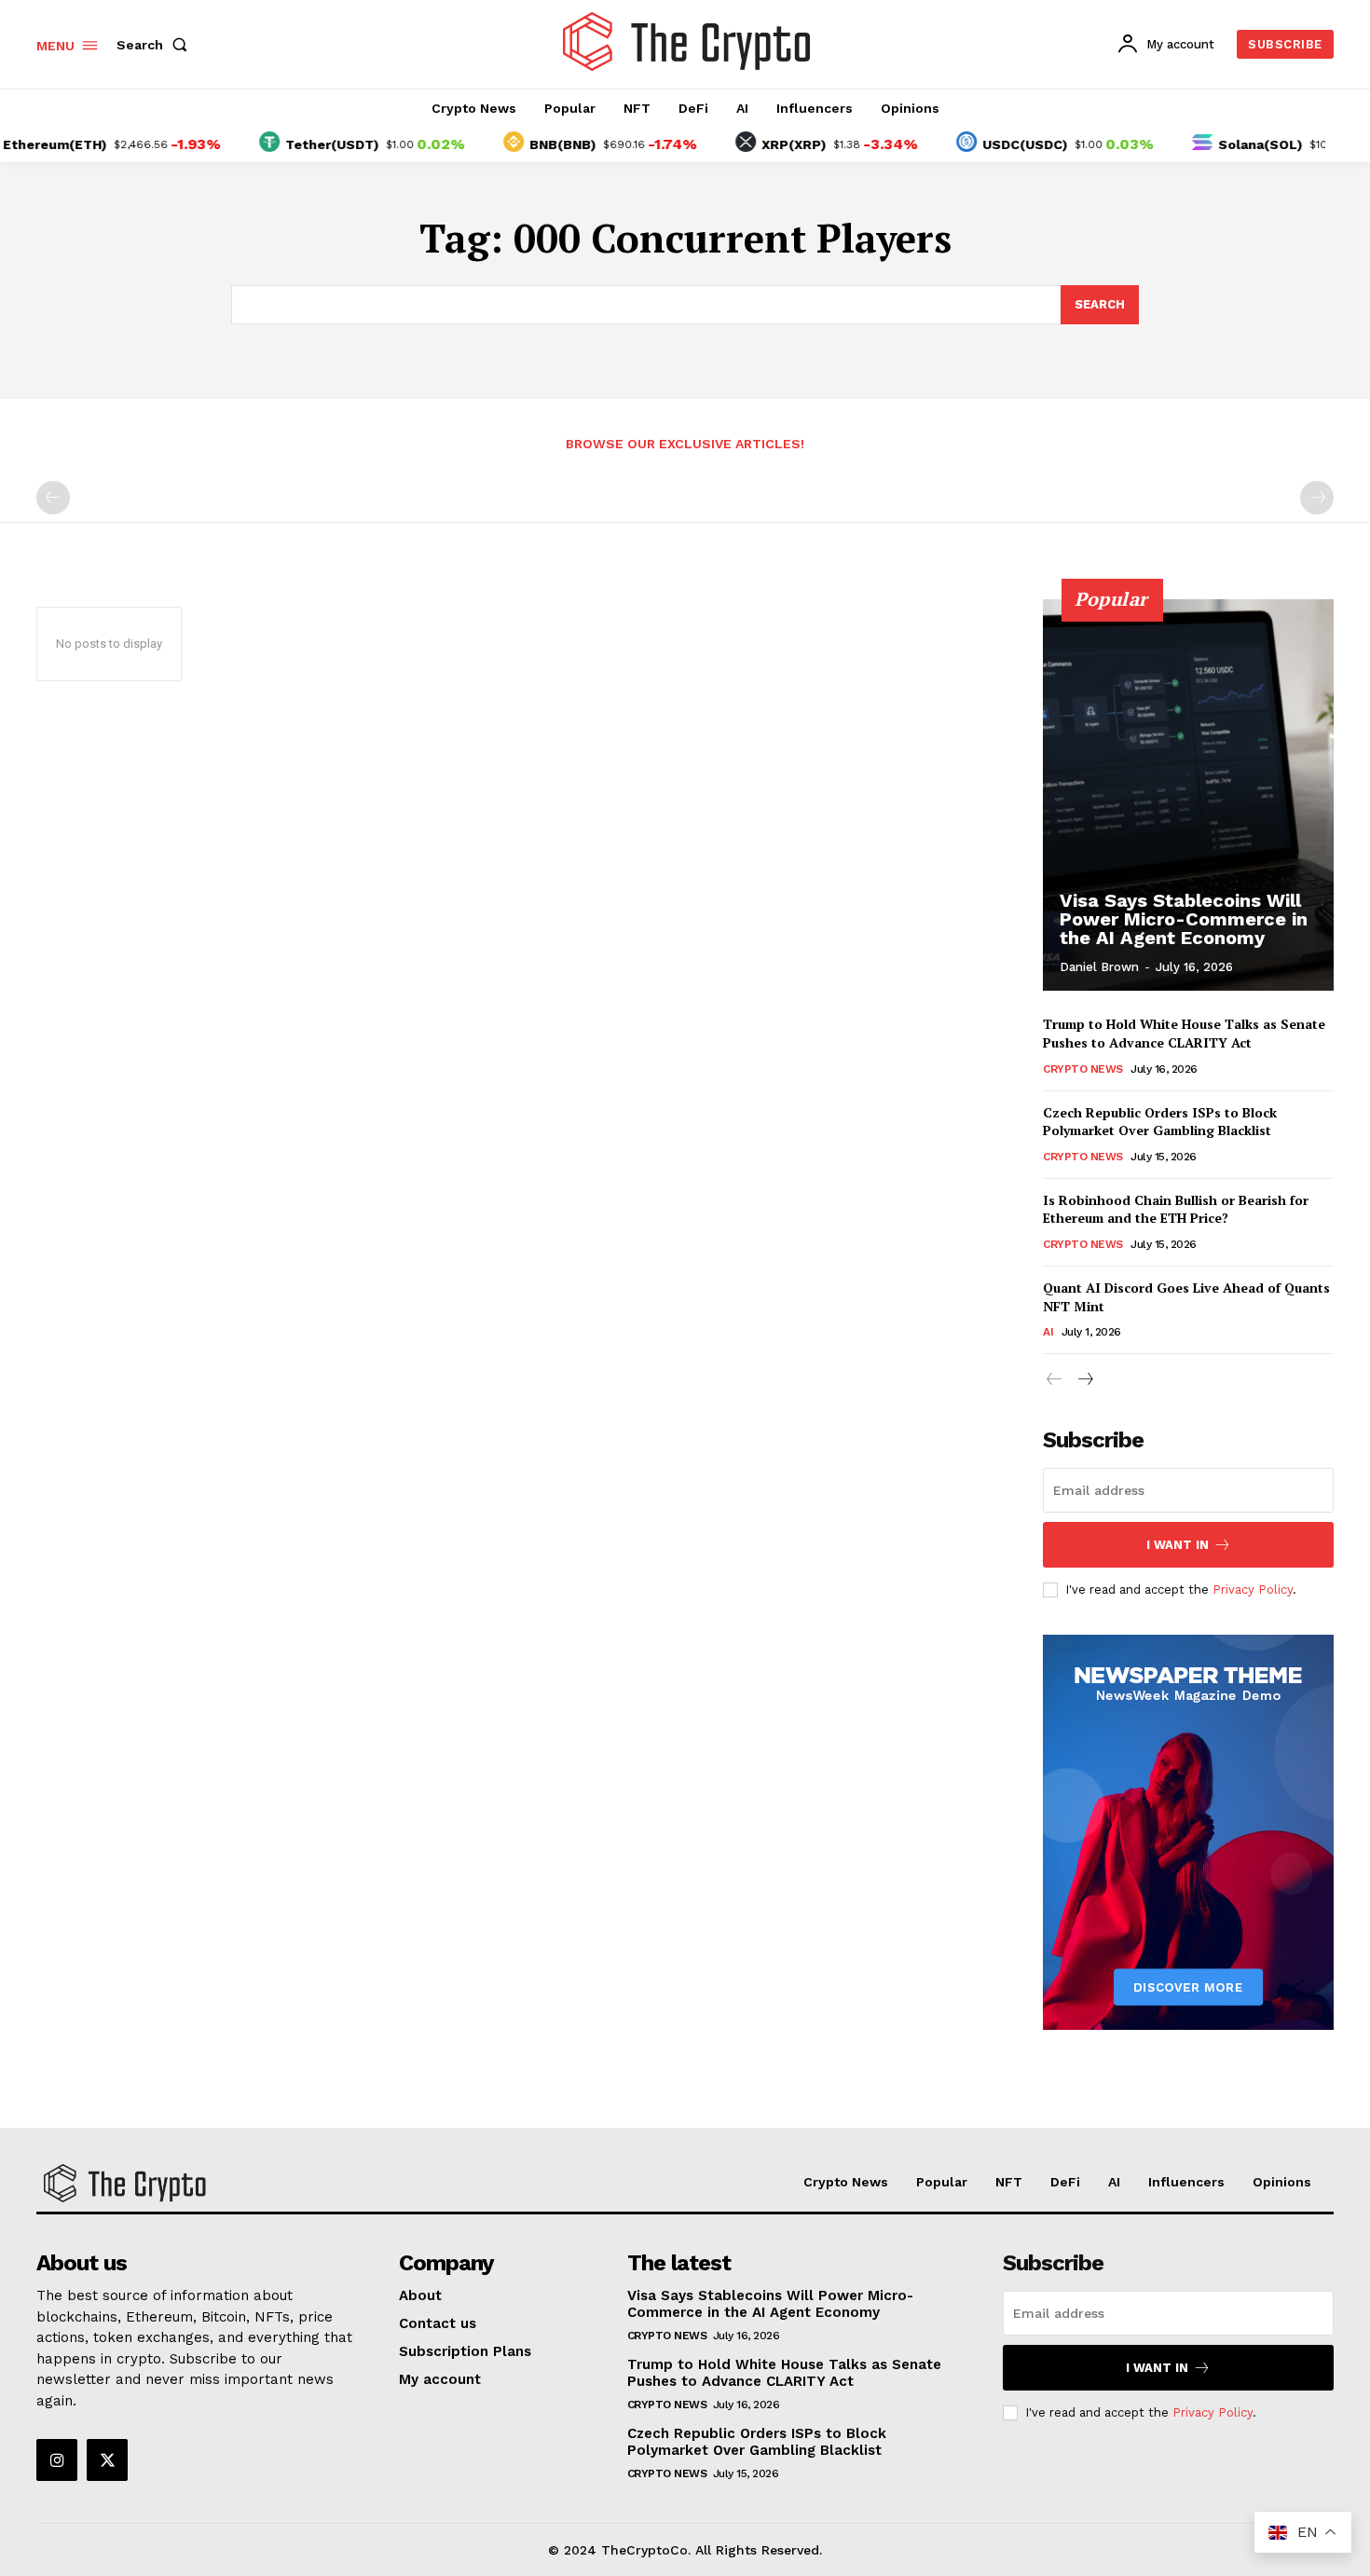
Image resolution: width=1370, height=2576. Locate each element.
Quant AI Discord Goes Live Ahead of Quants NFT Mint (1186, 1297)
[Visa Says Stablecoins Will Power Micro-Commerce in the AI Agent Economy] (1188, 795)
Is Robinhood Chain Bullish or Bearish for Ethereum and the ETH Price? (1176, 1209)
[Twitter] (107, 2460)
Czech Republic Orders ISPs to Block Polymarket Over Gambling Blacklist (1160, 1122)
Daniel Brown (1099, 967)
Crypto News (1083, 1069)
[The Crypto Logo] (688, 42)
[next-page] (1084, 1380)
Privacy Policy (1253, 1589)
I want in (1178, 1545)
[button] (156, 45)
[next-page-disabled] (1317, 498)
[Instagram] (57, 2460)
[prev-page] (53, 498)
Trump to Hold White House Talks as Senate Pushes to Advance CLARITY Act (1184, 1033)
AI (1048, 1332)
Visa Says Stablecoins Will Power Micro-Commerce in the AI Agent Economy (1184, 919)
